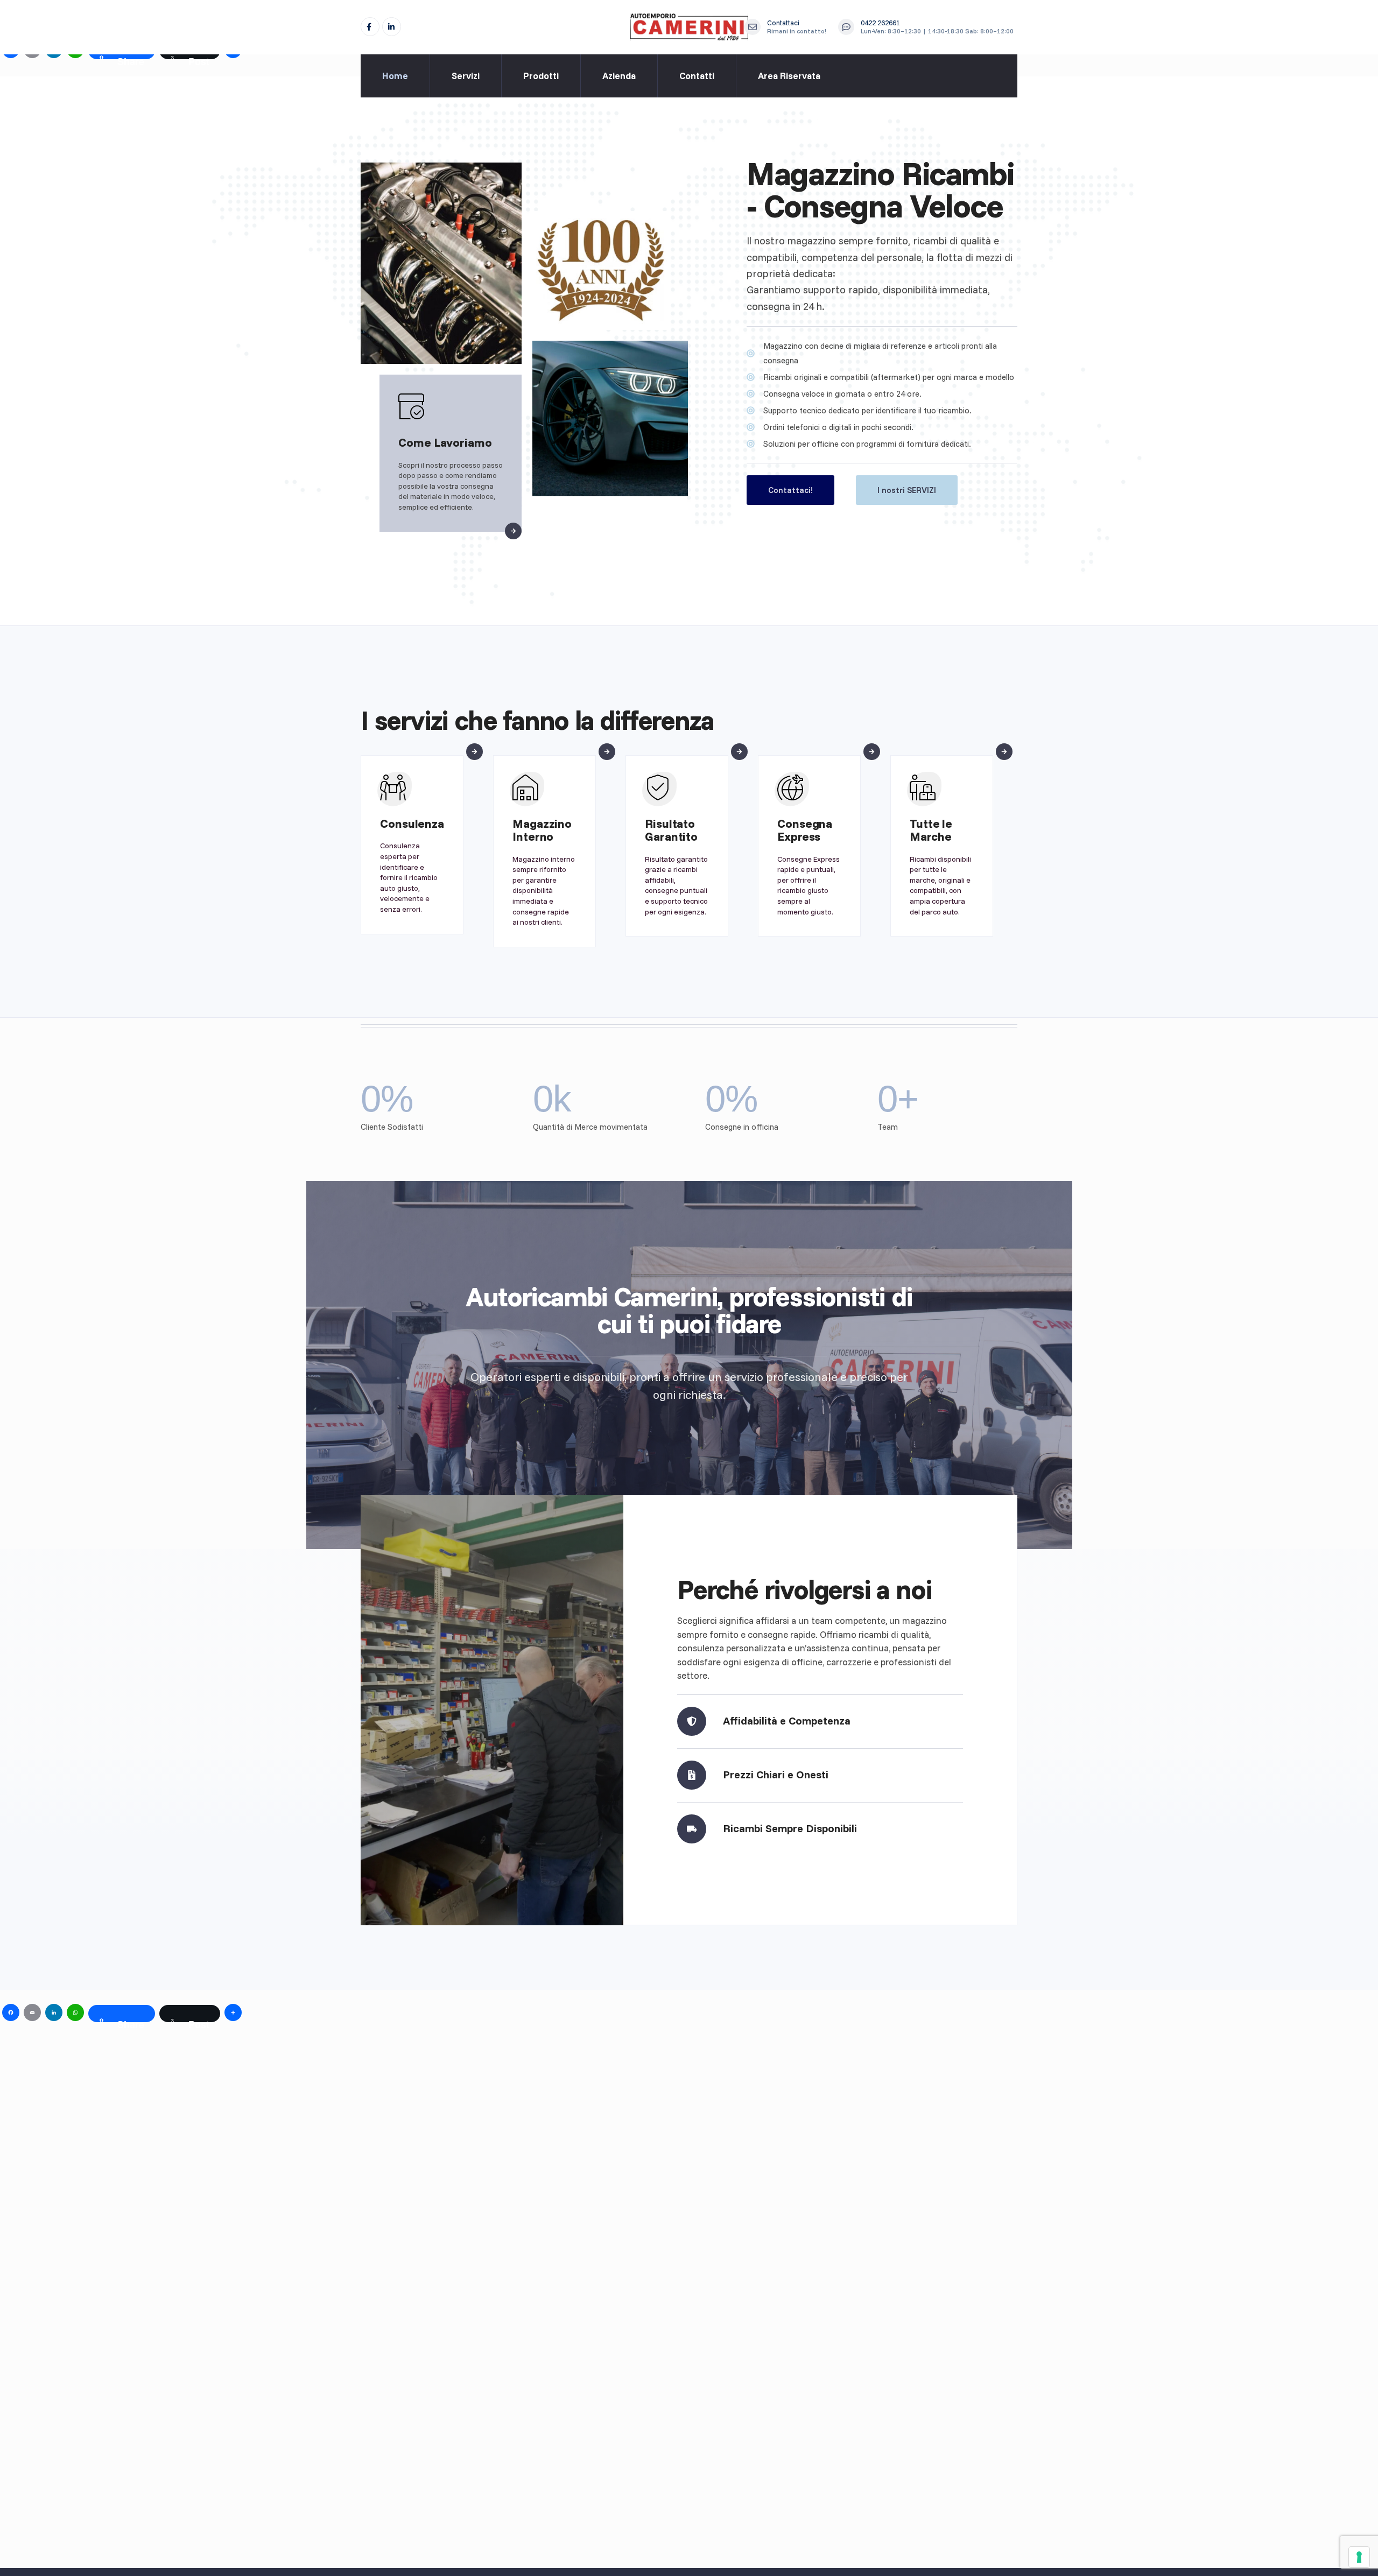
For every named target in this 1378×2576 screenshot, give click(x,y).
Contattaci (797, 27)
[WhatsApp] (75, 2014)
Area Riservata (789, 76)
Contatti (697, 76)
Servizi (466, 76)
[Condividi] (233, 2014)
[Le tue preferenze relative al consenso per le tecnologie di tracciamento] (1359, 2557)
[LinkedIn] (392, 27)
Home (395, 76)
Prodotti (541, 76)
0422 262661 (937, 27)
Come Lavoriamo (445, 442)
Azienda (619, 76)
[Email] (32, 2014)
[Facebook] (370, 27)
